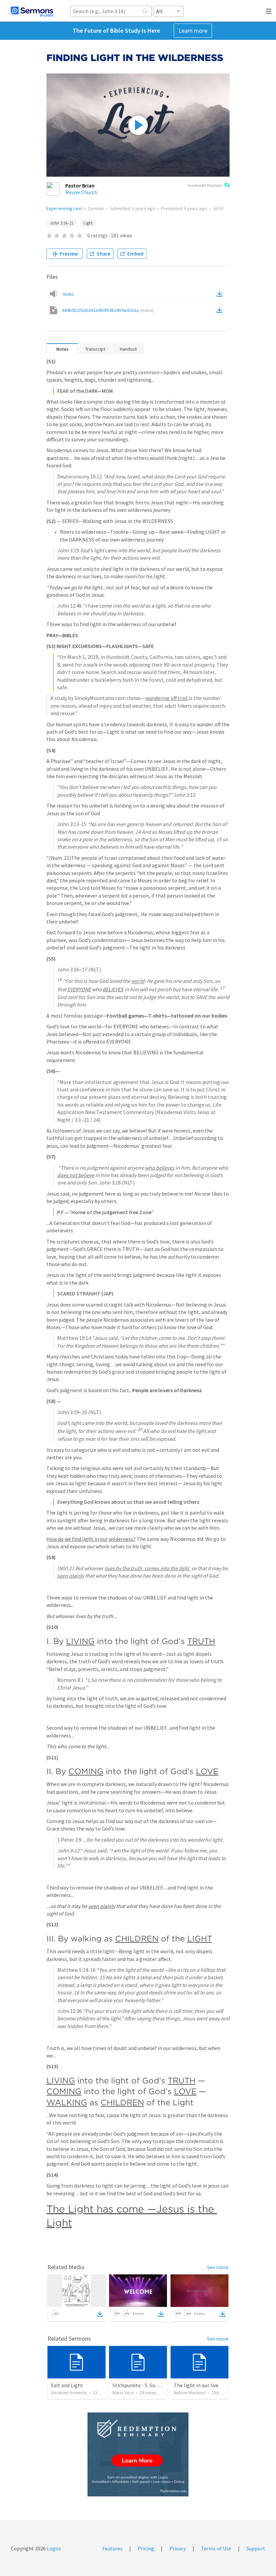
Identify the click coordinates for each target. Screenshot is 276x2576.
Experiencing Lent (64, 208)
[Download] (100, 2314)
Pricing (146, 2548)
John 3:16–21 (62, 223)
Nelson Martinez (190, 2393)
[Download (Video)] (221, 310)
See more (218, 2267)
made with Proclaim (205, 185)
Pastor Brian (80, 185)
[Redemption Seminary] (138, 2454)
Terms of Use (216, 2548)
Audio (68, 294)
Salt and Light (67, 2385)
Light (88, 223)
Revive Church (81, 192)
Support (256, 2548)
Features (112, 2548)
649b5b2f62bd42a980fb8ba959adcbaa (108, 310)
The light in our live (196, 2385)
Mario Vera (123, 2393)
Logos (53, 2548)
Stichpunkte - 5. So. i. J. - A (142, 2385)
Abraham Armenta (69, 2393)
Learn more (193, 31)
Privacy (178, 2548)
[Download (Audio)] (221, 294)
